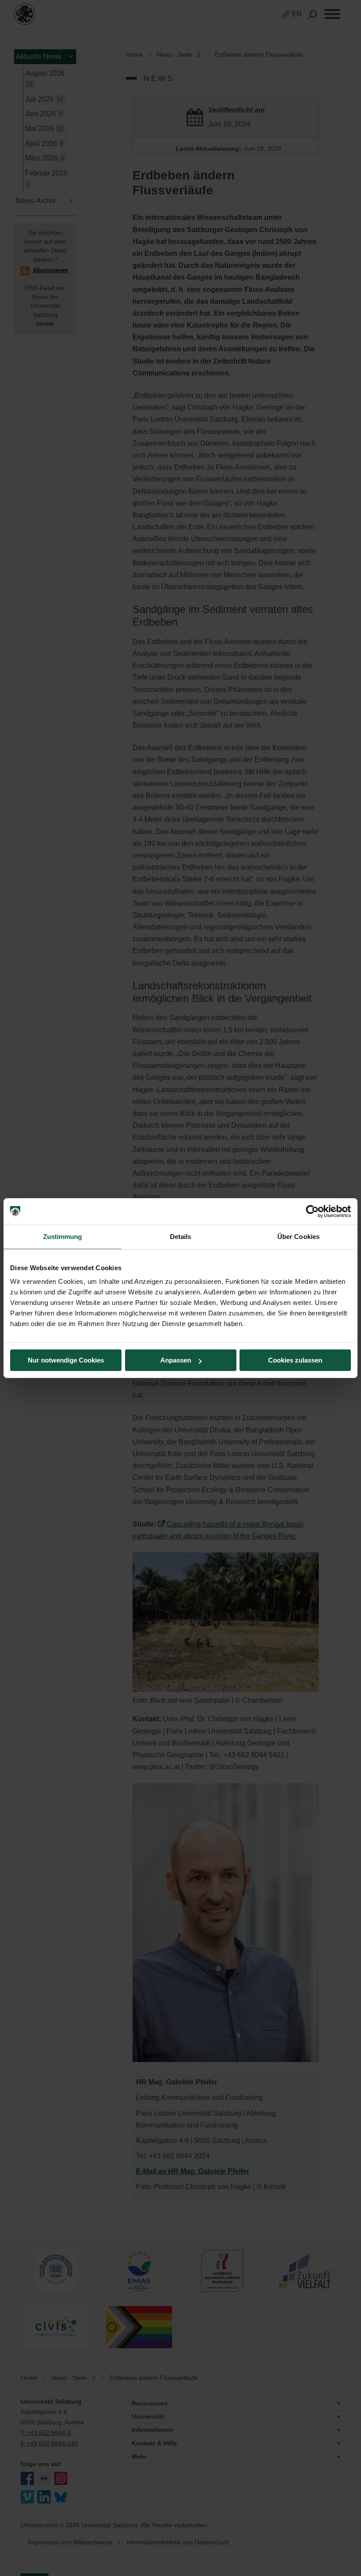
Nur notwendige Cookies (66, 1360)
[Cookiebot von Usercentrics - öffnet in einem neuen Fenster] (312, 1211)
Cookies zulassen (295, 1360)
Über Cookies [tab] (298, 1237)
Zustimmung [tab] (63, 1237)
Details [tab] (181, 1237)
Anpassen (176, 1360)
